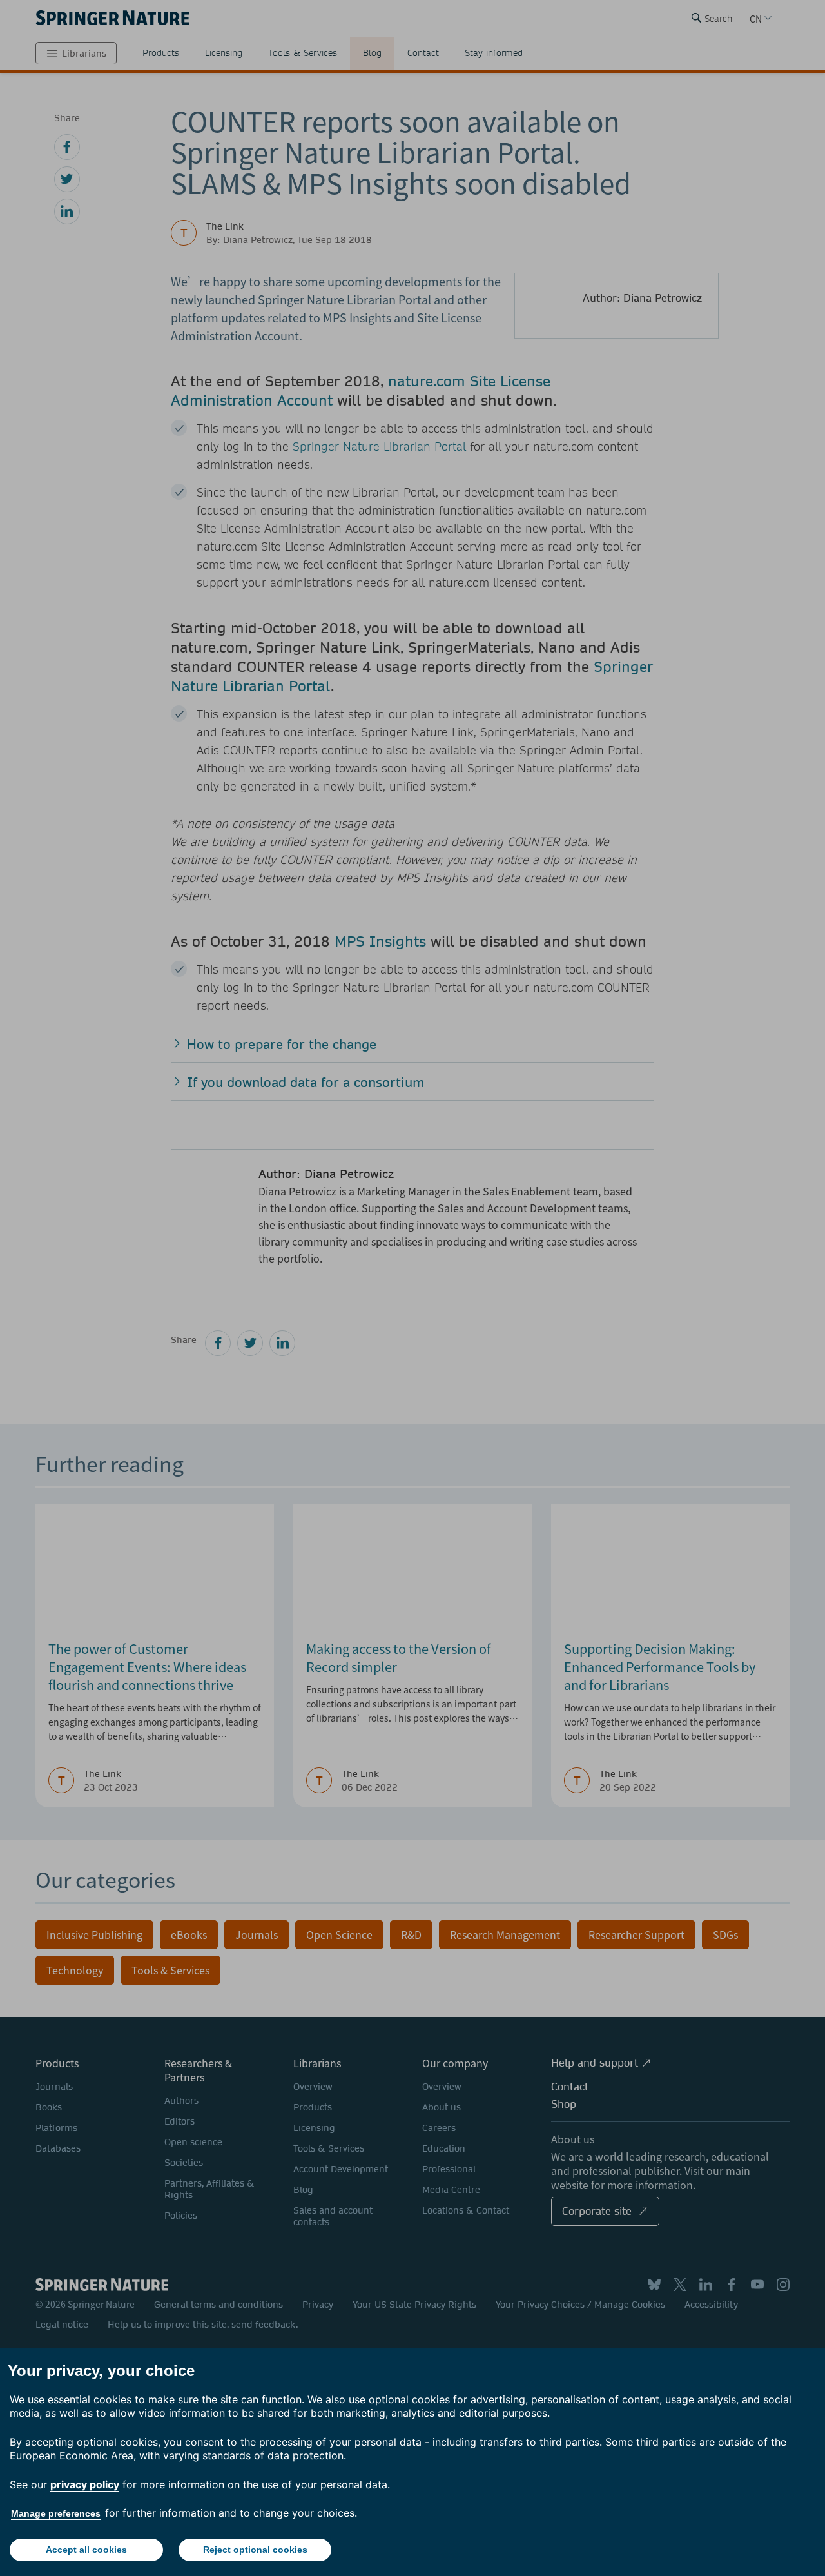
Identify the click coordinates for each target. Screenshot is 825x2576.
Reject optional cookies (255, 2550)
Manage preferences (56, 2513)
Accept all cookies (86, 2550)
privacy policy (85, 2484)
